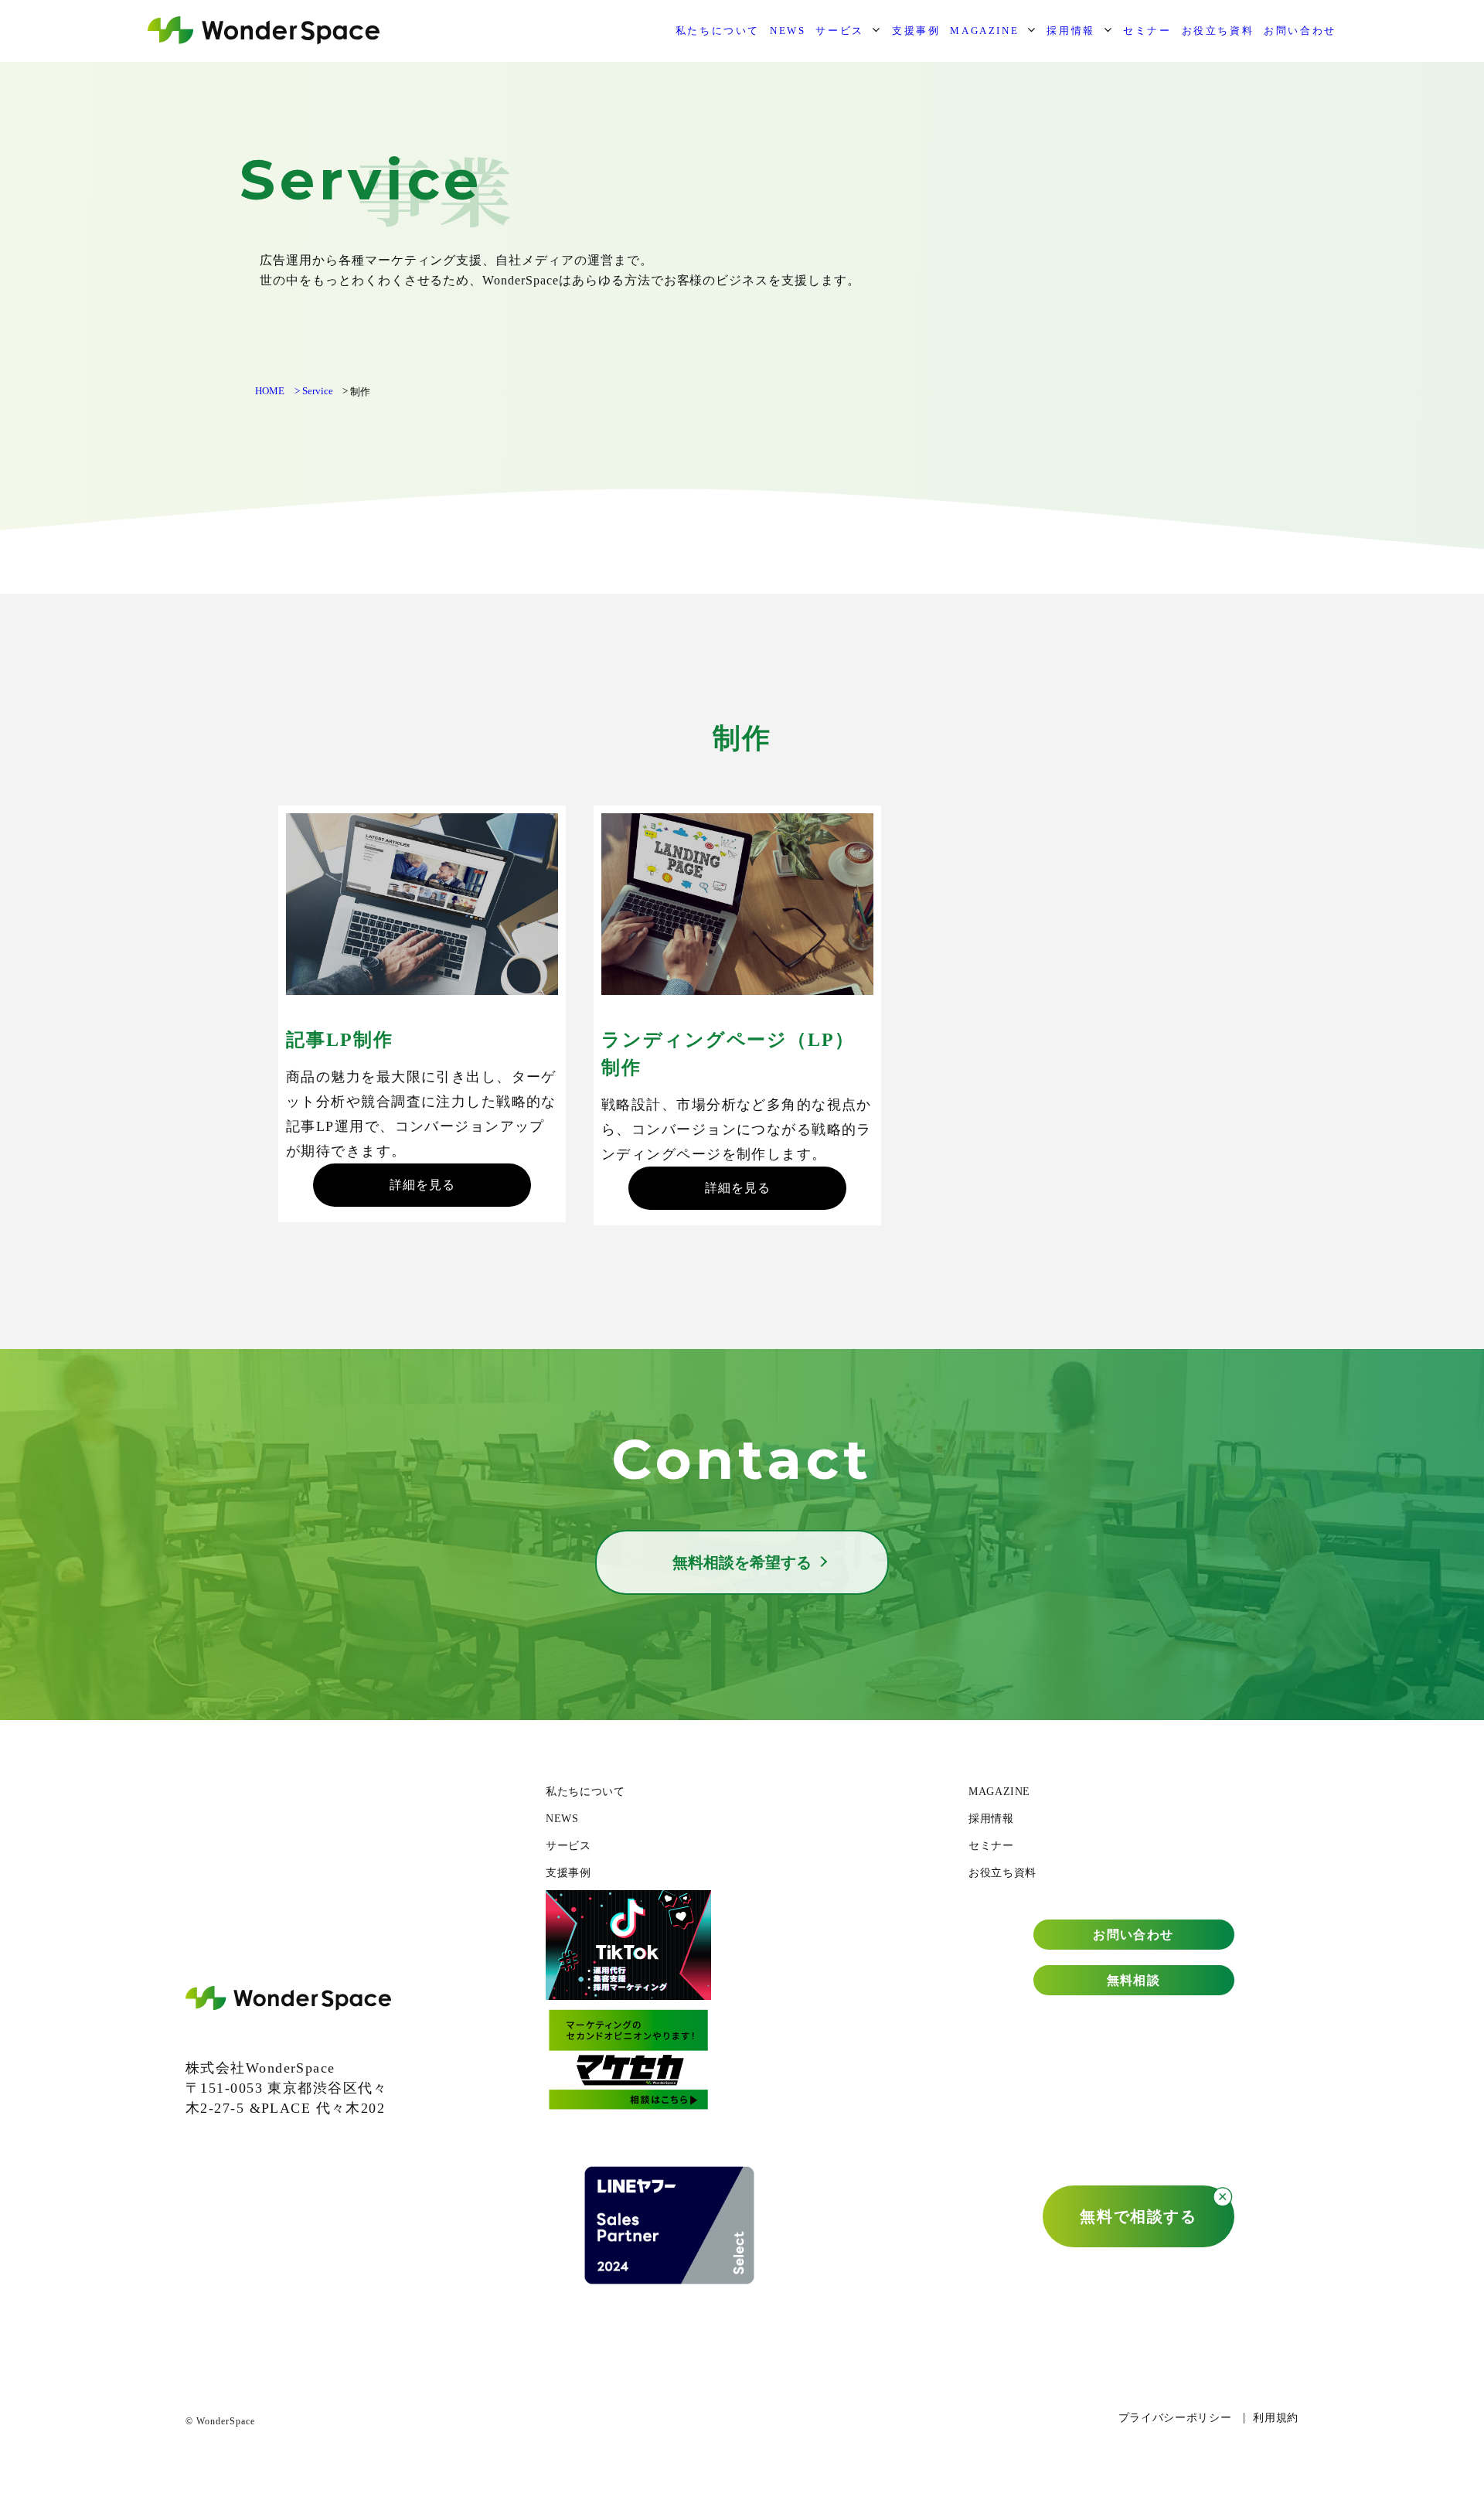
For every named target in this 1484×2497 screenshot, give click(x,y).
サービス (839, 31)
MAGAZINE (984, 31)
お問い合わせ (1300, 31)
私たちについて (718, 31)
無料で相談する (1138, 2216)
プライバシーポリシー (1175, 2418)
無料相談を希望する (742, 1562)
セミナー (1147, 31)
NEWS (788, 31)
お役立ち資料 (1218, 31)
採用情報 (1070, 31)
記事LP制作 (340, 1040)
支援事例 (916, 31)
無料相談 (1134, 1980)
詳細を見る (422, 1185)
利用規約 (1276, 2418)
